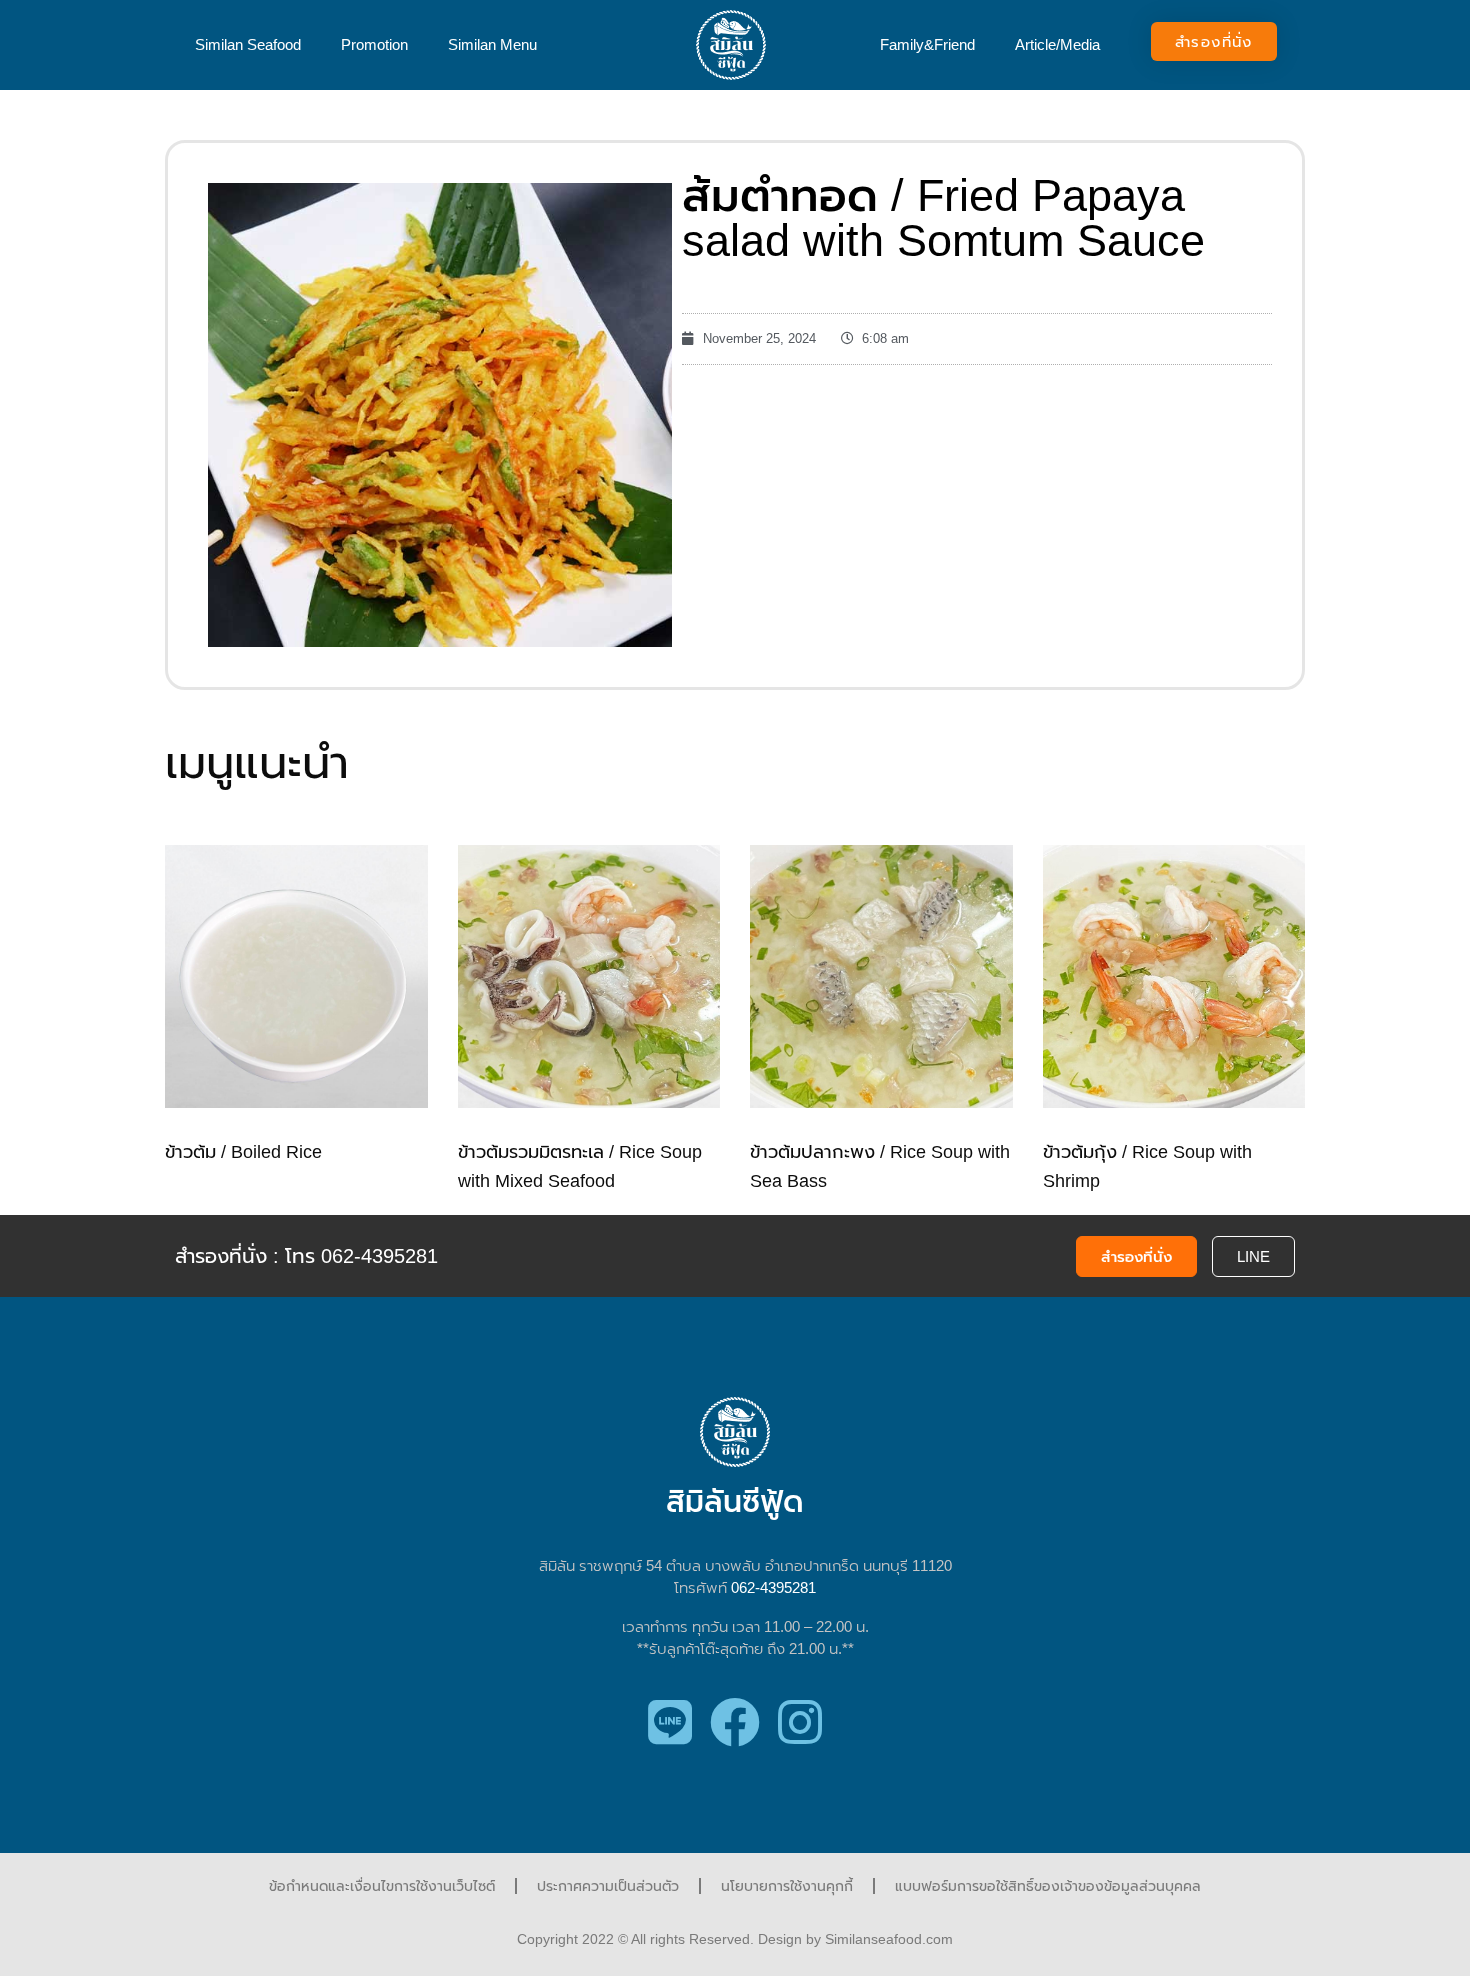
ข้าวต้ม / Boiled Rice (243, 1152)
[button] (1214, 41)
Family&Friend (927, 44)
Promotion (374, 44)
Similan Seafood (248, 44)
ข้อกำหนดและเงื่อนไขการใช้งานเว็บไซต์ (382, 1886)
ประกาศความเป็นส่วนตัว (608, 1886)
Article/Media (1057, 44)
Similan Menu (492, 44)
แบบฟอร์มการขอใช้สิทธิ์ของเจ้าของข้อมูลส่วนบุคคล (1048, 1886)
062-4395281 (773, 1587)
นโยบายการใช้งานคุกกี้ (787, 1886)
